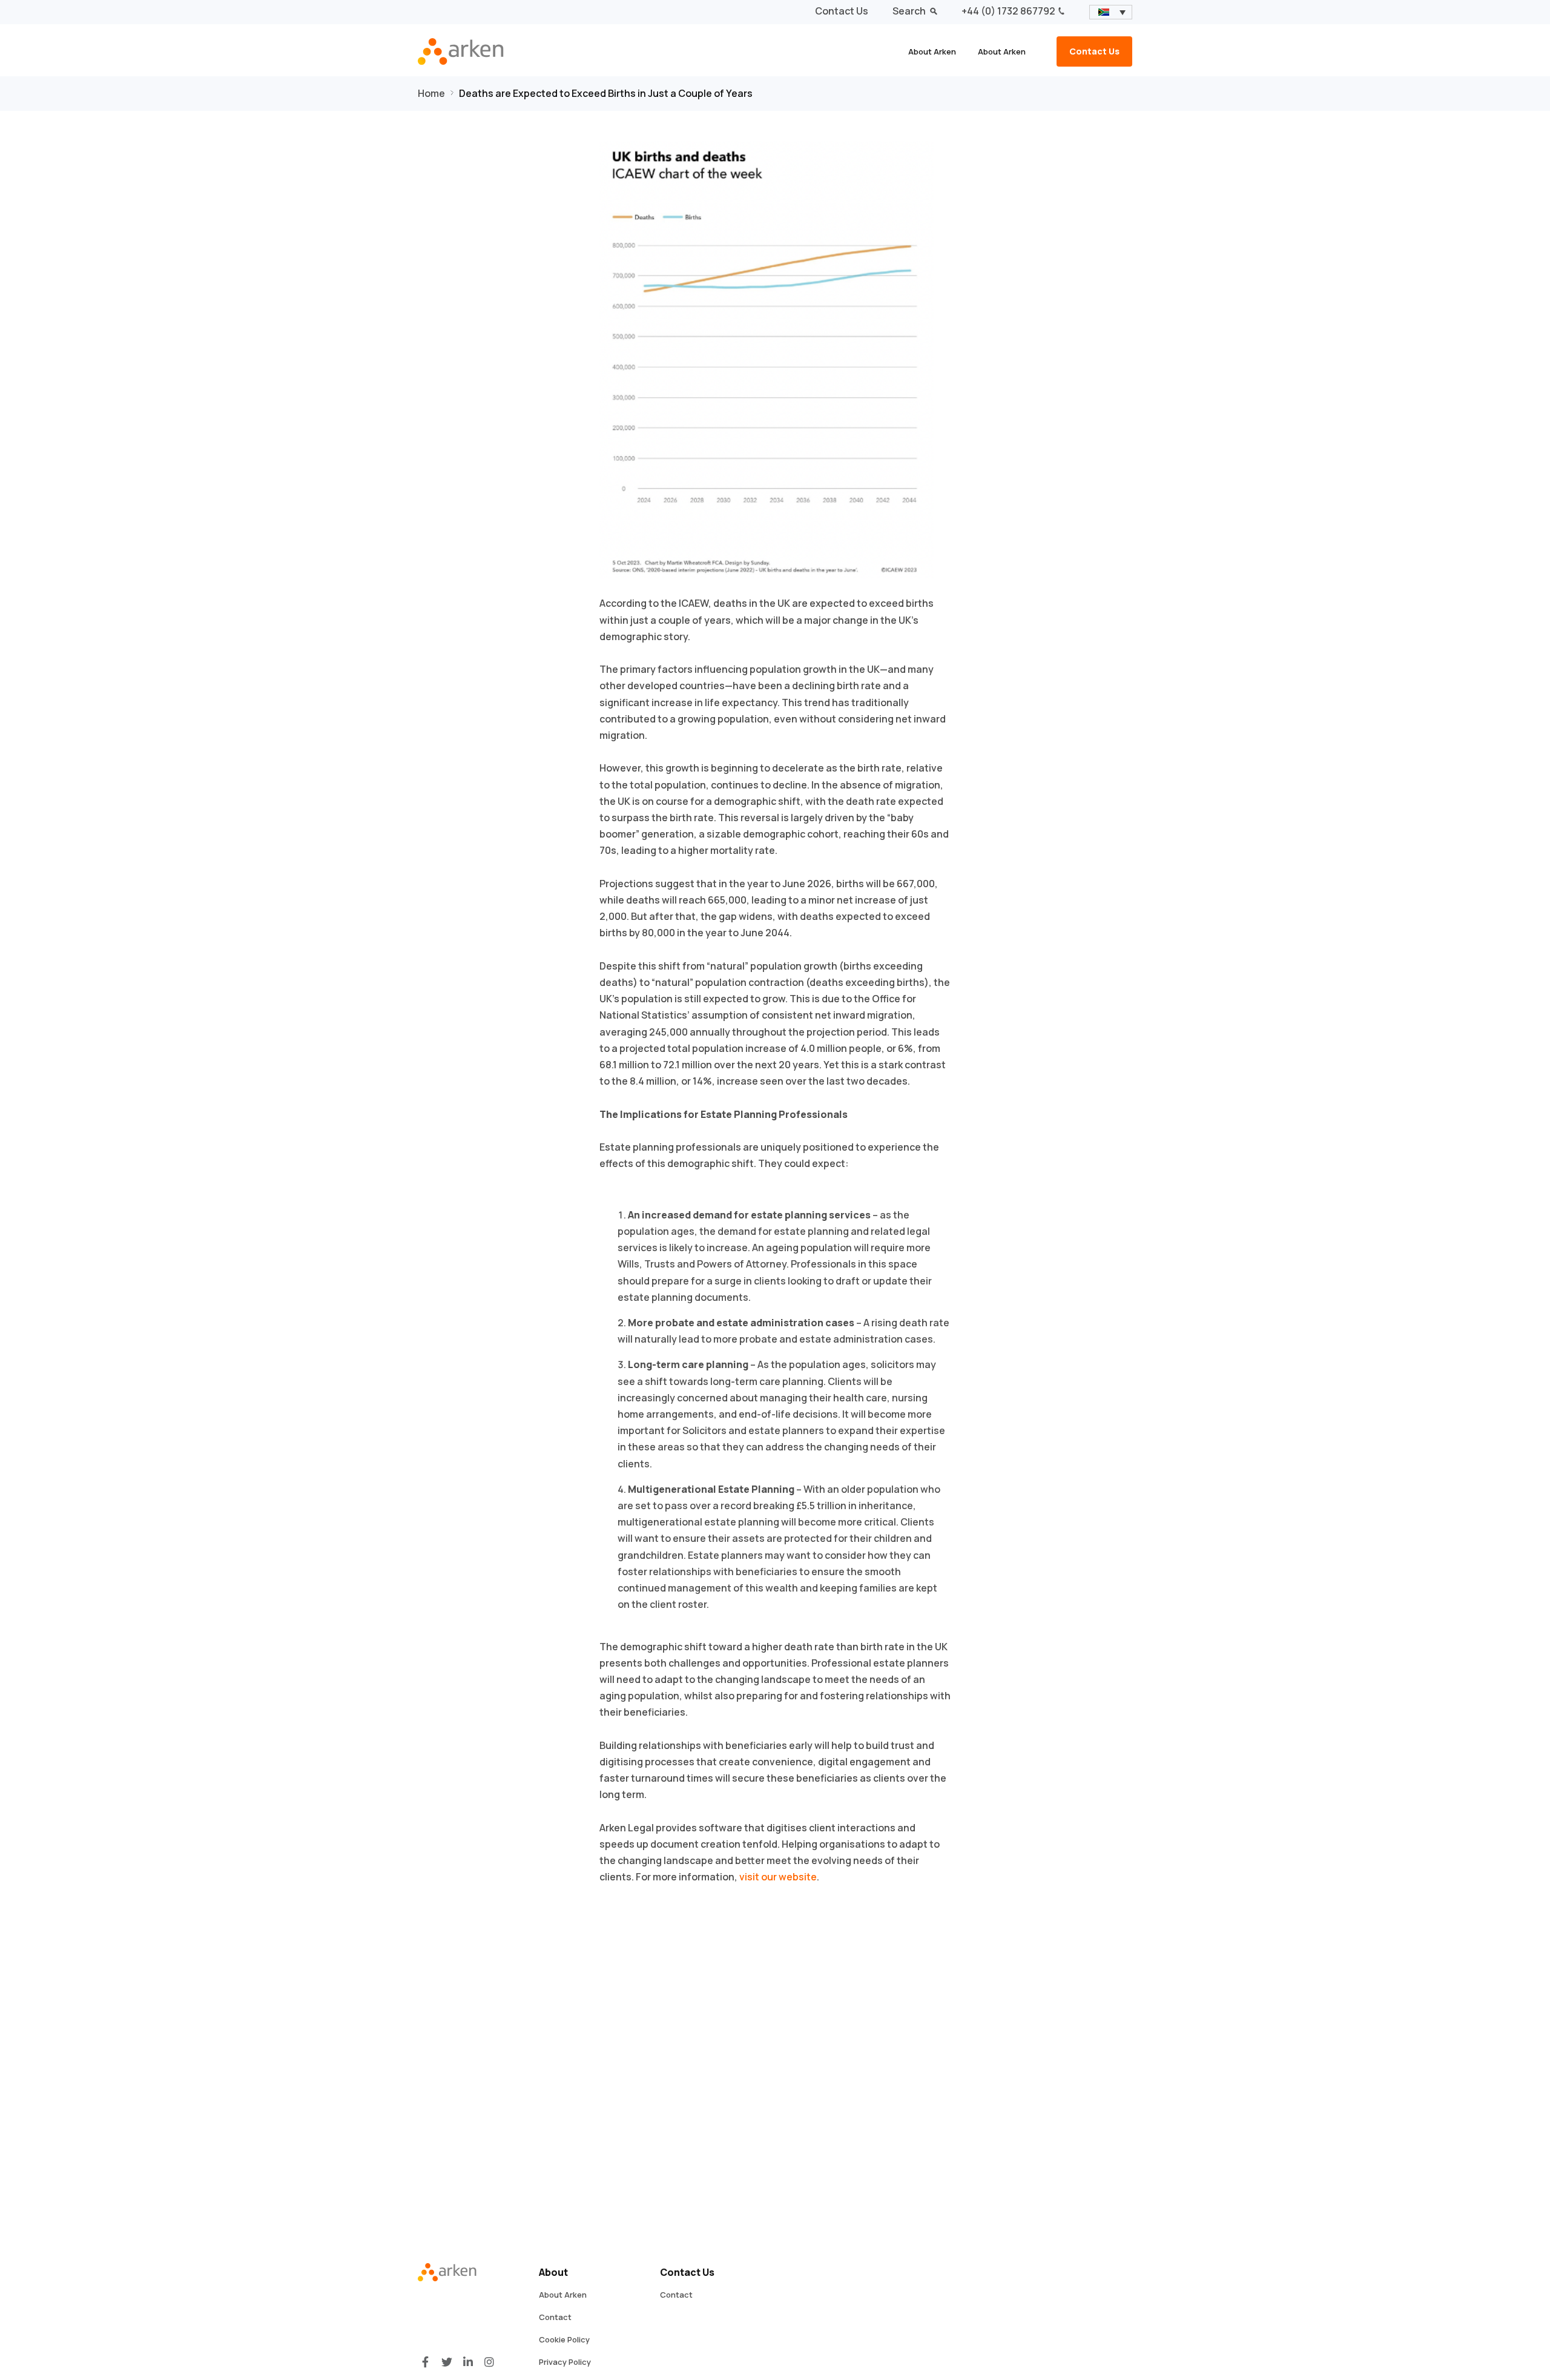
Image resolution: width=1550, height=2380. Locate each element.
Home (431, 93)
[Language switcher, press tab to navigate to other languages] (1111, 12)
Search (910, 11)
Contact (555, 2317)
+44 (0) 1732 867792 (1008, 11)
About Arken (932, 51)
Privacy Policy (565, 2362)
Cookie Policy (564, 2339)
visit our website (778, 1877)
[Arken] (472, 51)
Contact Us (842, 11)
